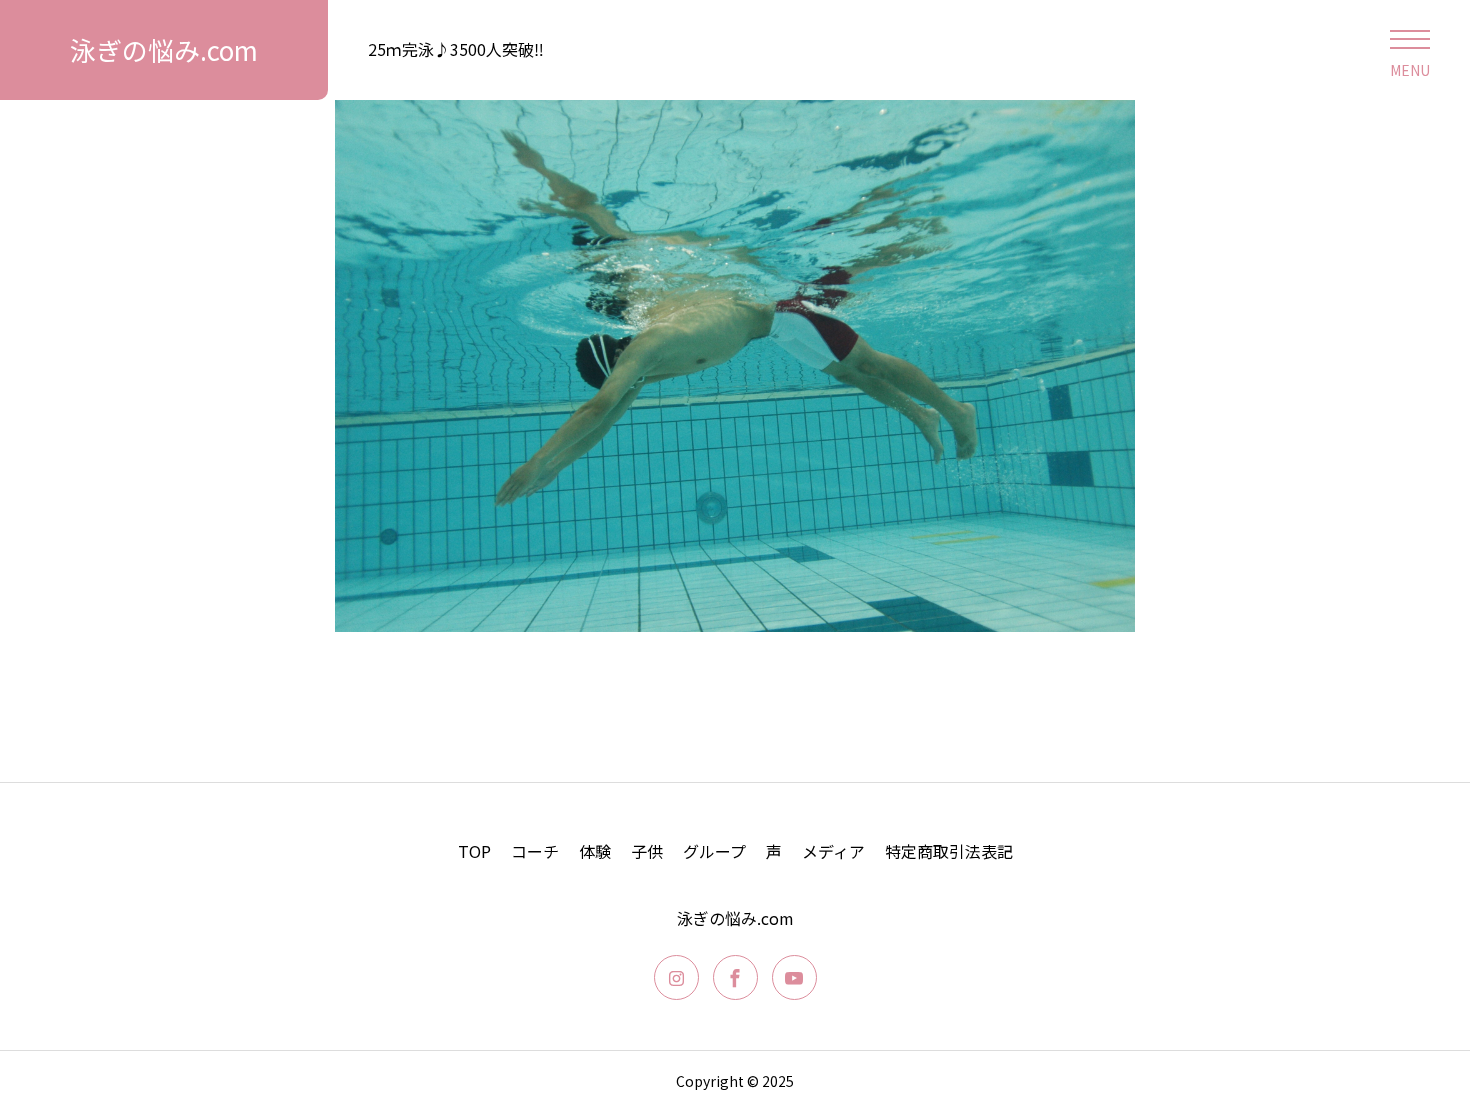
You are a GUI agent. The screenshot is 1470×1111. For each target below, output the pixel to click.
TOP (474, 851)
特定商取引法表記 (949, 851)
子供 (647, 851)
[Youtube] (794, 977)
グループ (714, 851)
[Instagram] (676, 977)
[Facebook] (735, 977)
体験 (595, 851)
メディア (833, 851)
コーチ (535, 851)
